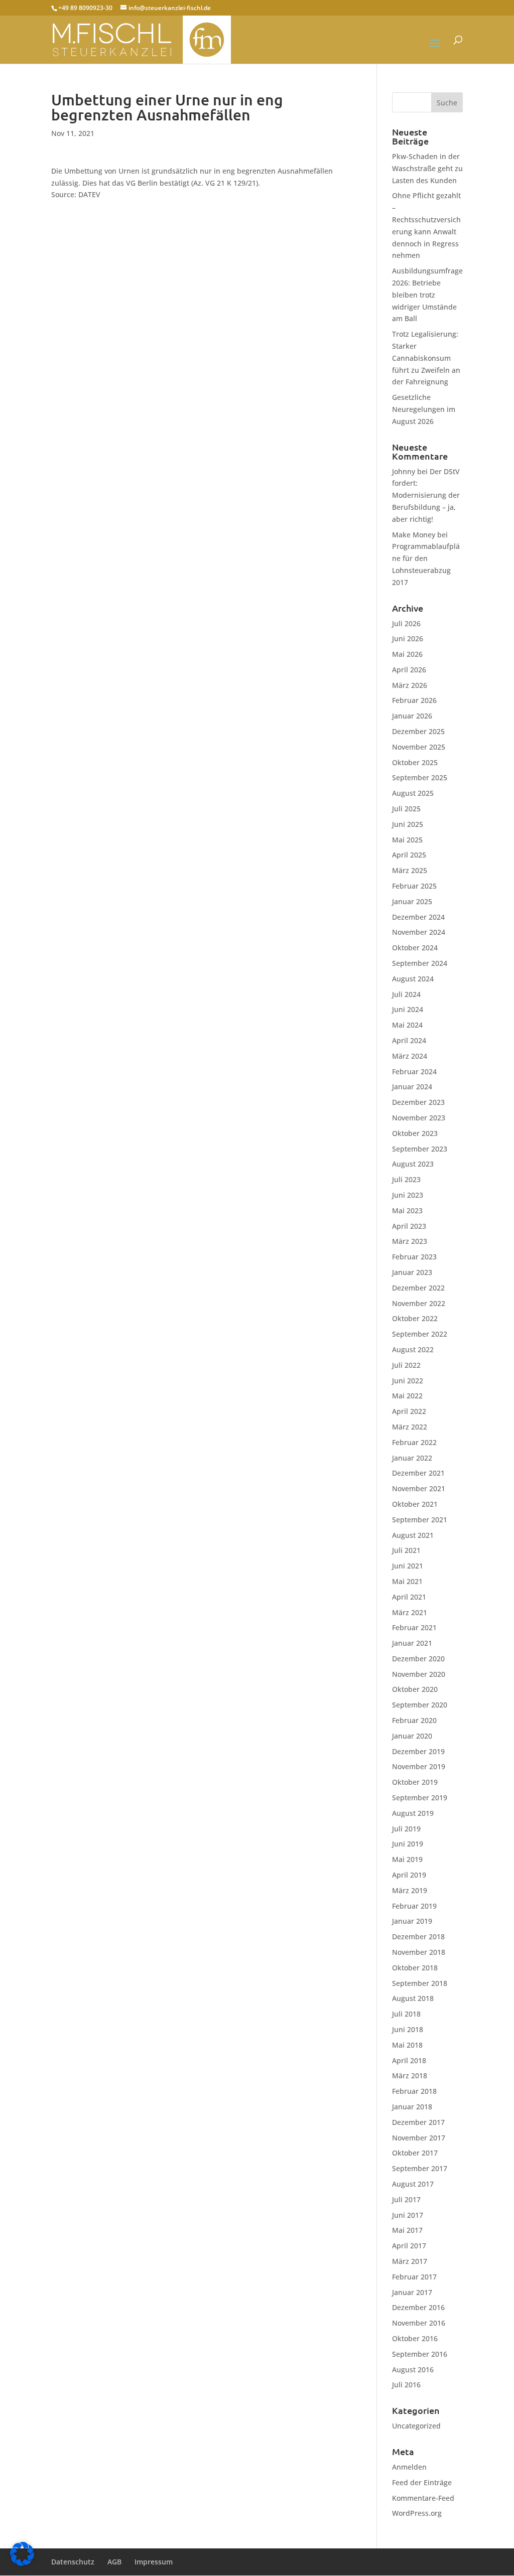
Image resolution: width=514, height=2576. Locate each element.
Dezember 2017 (418, 2122)
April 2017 (409, 2246)
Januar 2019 (412, 1921)
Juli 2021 (406, 1550)
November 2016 (419, 2323)
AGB (114, 2562)
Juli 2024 (406, 994)
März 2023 (410, 1241)
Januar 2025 (412, 901)
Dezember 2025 (418, 731)
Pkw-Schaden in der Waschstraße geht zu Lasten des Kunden (427, 168)
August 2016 (413, 2370)
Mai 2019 (407, 1859)
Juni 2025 (408, 824)
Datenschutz (73, 2562)
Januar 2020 (412, 1736)
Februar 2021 (414, 1627)
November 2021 (419, 1488)
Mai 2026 (407, 654)
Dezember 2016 (418, 2307)
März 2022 (410, 1427)
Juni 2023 (408, 1195)
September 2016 (420, 2354)
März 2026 (410, 685)
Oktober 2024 (415, 948)
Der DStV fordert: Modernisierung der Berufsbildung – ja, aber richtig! (426, 495)
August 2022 (413, 1349)
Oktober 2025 (415, 762)
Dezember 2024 (418, 917)
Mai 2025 (407, 840)
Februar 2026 (414, 700)
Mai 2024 (407, 1025)
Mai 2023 (407, 1210)
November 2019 (419, 1766)
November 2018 (419, 1952)
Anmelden (409, 2467)
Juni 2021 (408, 1566)
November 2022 (419, 1303)
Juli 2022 (406, 1365)
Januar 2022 (412, 1458)
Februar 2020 (414, 1720)
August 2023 (413, 1164)
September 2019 (420, 1798)
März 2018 (410, 2076)
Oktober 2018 (415, 1968)
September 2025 (420, 777)
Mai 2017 (407, 2230)
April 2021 (409, 1597)
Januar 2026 (412, 716)
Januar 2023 (412, 1272)
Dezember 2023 (418, 1102)
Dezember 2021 (418, 1473)
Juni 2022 (408, 1381)
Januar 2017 (412, 2292)
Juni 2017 (408, 2215)
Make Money (414, 535)
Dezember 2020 (418, 1659)
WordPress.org (417, 2513)
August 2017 (413, 2184)
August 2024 (413, 979)
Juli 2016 (406, 2385)
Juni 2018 (408, 2029)
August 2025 (413, 793)
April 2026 (409, 670)
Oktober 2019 (415, 1782)
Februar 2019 (414, 1906)
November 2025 (419, 747)
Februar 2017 (414, 2277)
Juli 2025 (406, 809)
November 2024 (419, 932)
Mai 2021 (407, 1581)
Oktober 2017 (415, 2153)
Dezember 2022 (418, 1288)
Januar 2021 (412, 1643)
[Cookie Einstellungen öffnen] (22, 2563)
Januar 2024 (412, 1087)
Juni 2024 (408, 1009)
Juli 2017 (406, 2199)
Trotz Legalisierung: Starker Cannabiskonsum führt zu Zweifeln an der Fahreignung (426, 358)
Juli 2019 (406, 1829)
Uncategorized (416, 2426)
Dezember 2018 (418, 1937)
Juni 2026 (408, 638)
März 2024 (410, 1056)
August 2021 (413, 1535)
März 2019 (410, 1890)
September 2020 (420, 1705)
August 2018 (413, 1998)
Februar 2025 (414, 886)
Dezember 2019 (418, 1751)
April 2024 (409, 1040)
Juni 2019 (408, 1844)
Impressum (154, 2562)
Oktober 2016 (415, 2338)
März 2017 (410, 2261)
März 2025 (410, 870)
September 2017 (420, 2168)
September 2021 (420, 1520)
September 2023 (420, 1149)
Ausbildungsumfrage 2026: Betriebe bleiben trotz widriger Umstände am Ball (427, 295)
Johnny (404, 471)
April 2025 (409, 855)
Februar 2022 (414, 1442)
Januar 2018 (412, 2107)
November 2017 (419, 2138)
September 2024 (420, 963)
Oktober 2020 (415, 1689)
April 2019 (409, 1875)
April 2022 (409, 1411)
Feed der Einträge (422, 2482)
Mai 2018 (407, 2045)
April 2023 (409, 1226)
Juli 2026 (406, 623)
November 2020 (419, 1674)
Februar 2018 (414, 2091)
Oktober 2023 (415, 1133)
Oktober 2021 (415, 1504)
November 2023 (419, 1118)
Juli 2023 (406, 1179)
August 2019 (413, 1813)
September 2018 (420, 1983)
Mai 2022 (407, 1396)
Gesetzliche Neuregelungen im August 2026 (424, 409)
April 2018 (409, 2060)
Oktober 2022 (415, 1318)
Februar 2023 (414, 1257)
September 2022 (420, 1334)
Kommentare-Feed (423, 2498)
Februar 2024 (414, 1071)
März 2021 (410, 1612)
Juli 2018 (406, 2014)
